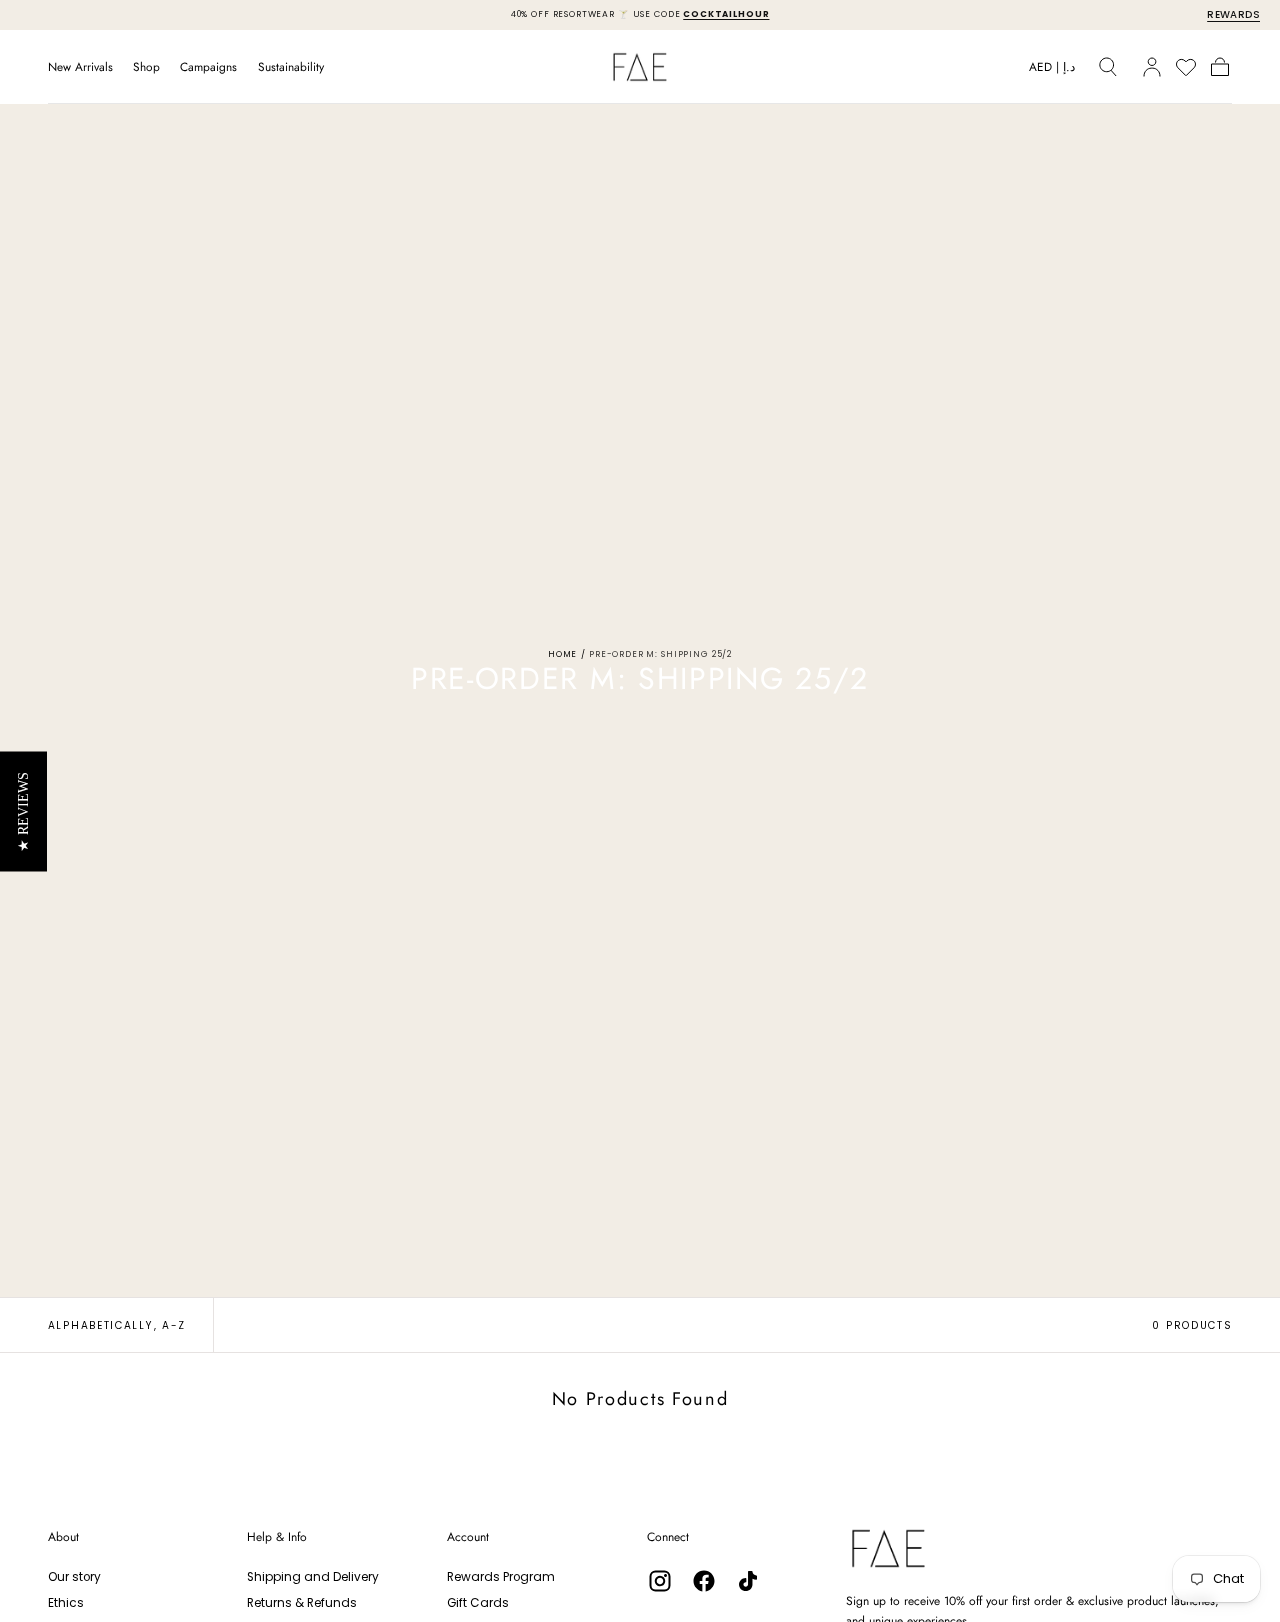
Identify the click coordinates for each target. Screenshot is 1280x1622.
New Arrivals (80, 67)
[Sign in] (1152, 67)
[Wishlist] (1186, 67)
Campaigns (208, 67)
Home (562, 654)
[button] (1052, 70)
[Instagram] (660, 1581)
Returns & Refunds (302, 1603)
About (63, 1537)
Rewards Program (501, 1577)
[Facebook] (704, 1581)
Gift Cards (478, 1603)
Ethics (66, 1603)
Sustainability (291, 67)
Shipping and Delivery (313, 1577)
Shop (146, 67)
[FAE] (888, 1548)
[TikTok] (748, 1581)
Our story (74, 1577)
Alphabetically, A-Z (117, 1325)
